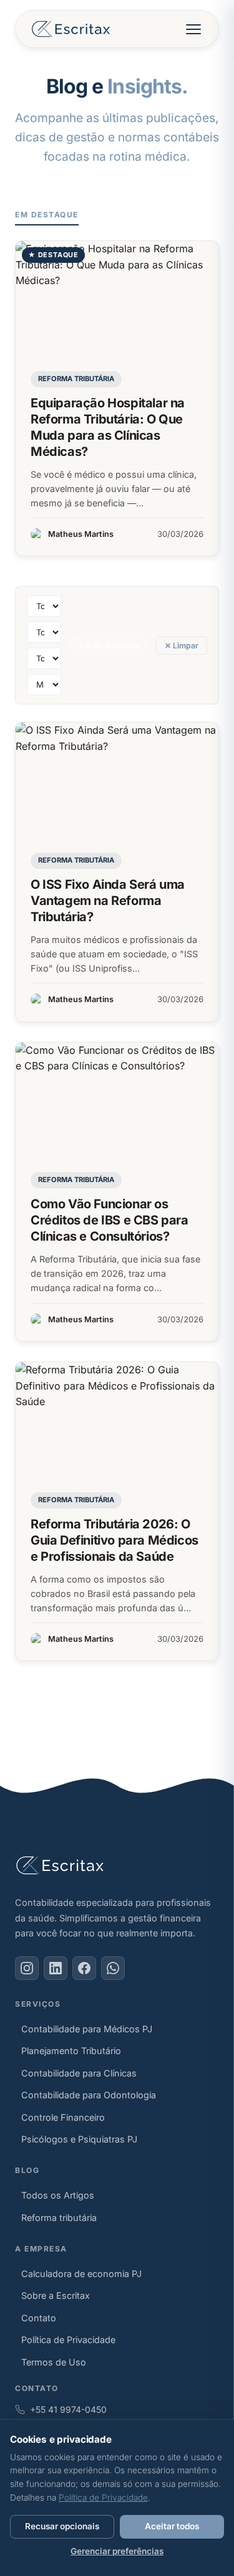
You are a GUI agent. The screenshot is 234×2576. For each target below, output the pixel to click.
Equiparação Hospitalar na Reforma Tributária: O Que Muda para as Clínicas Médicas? (108, 427)
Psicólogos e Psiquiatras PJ (79, 2139)
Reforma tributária (76, 379)
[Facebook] (84, 1968)
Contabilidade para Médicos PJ (87, 2029)
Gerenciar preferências (117, 2551)
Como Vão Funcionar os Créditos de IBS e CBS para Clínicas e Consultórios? (110, 1220)
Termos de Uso (54, 2362)
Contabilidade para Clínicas (79, 2073)
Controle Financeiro (63, 2117)
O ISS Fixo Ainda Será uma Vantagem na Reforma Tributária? (108, 901)
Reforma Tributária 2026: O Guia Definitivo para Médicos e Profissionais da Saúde (115, 1540)
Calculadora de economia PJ (81, 2274)
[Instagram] (27, 1968)
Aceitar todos (172, 2526)
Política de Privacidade (68, 2340)
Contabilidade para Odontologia (89, 2095)
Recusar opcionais (62, 2526)
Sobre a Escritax (56, 2295)
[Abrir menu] (193, 29)
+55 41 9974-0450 (68, 2409)
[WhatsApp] (113, 1968)
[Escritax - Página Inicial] (71, 29)
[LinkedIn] (56, 1968)
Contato (39, 2318)
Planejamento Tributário (71, 2051)
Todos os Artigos (58, 2195)
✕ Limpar (182, 646)
